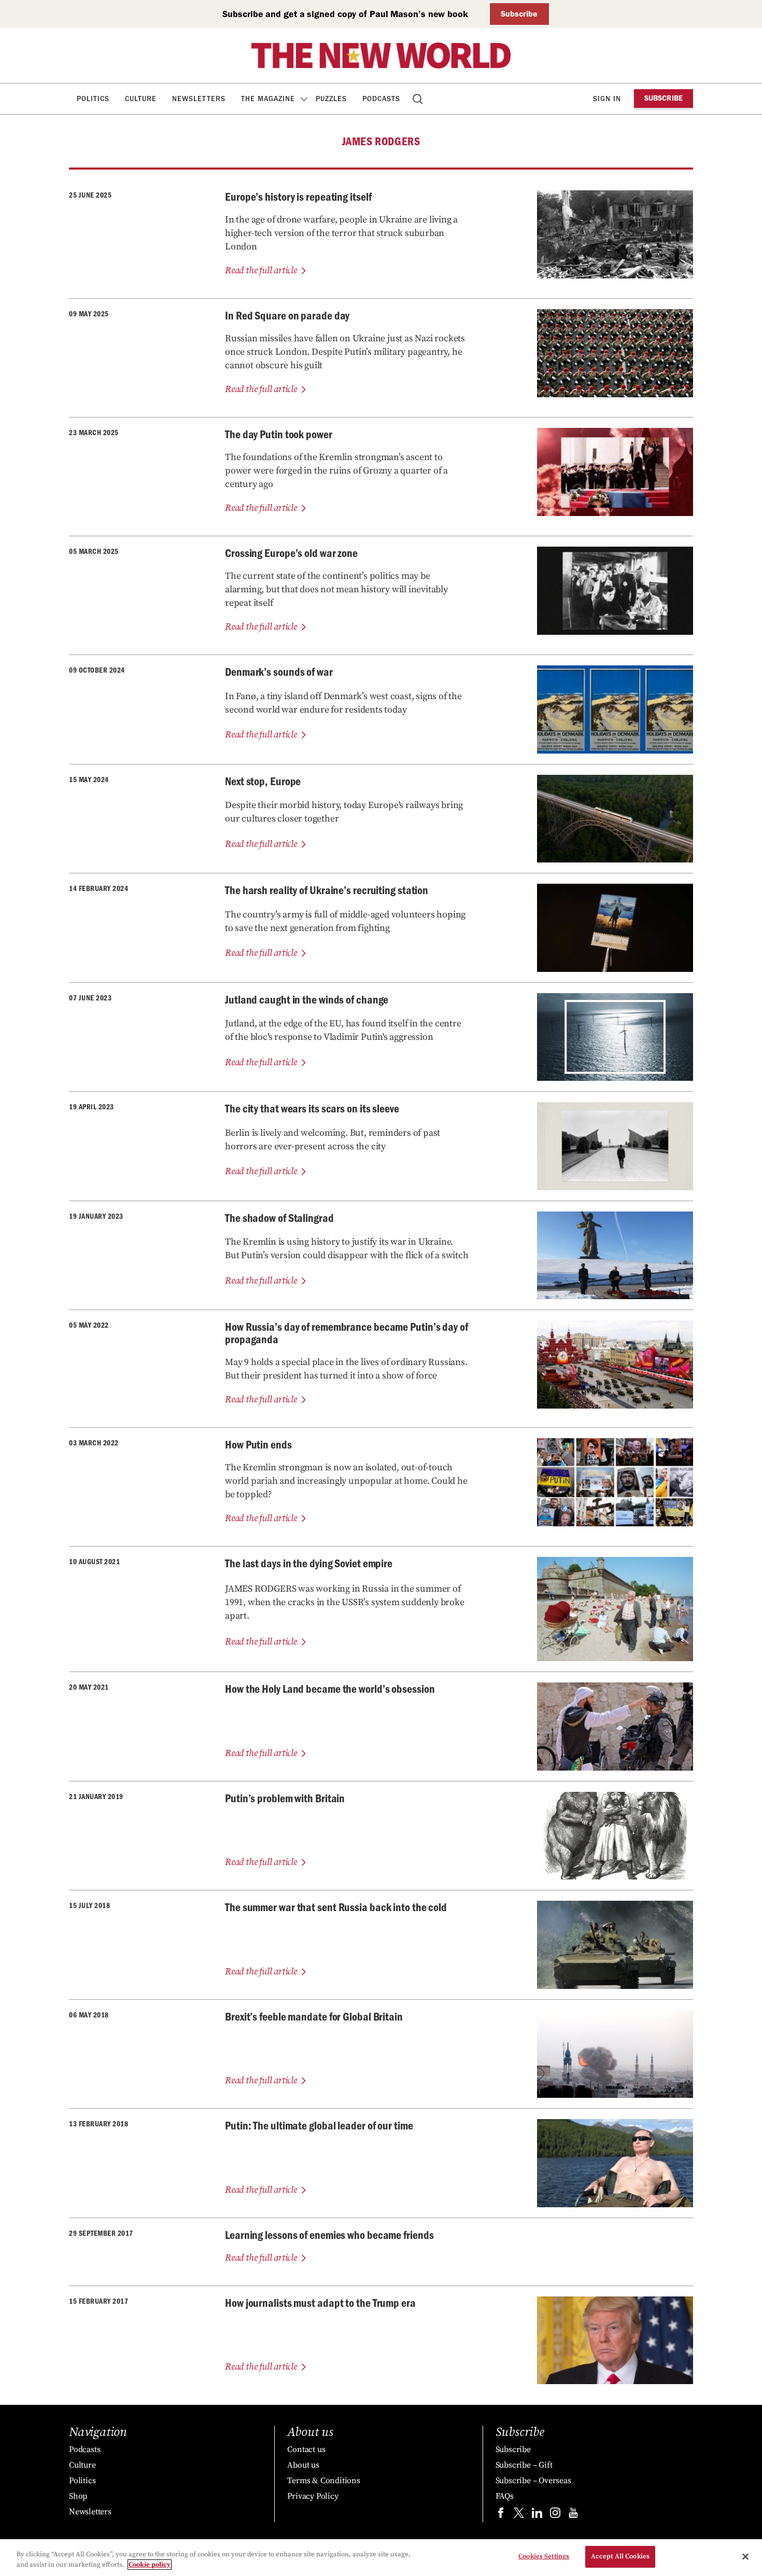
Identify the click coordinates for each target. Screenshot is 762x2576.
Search (419, 99)
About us (303, 2465)
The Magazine (268, 99)
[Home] (381, 55)
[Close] (745, 2556)
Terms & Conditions (323, 2481)
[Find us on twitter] (519, 2515)
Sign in (607, 99)
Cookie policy (150, 2565)
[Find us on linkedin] (537, 2515)
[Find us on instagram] (555, 2515)
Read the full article (261, 270)
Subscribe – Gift (524, 2465)
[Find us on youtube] (573, 2515)
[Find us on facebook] (501, 2515)
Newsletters (199, 99)
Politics (93, 99)
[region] (381, 2558)
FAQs (505, 2496)
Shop (78, 2496)
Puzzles (331, 99)
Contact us (306, 2449)
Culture (141, 99)
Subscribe (519, 14)
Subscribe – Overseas (533, 2481)
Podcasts (381, 99)
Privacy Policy (313, 2496)
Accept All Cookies (620, 2556)
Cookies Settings (544, 2556)
